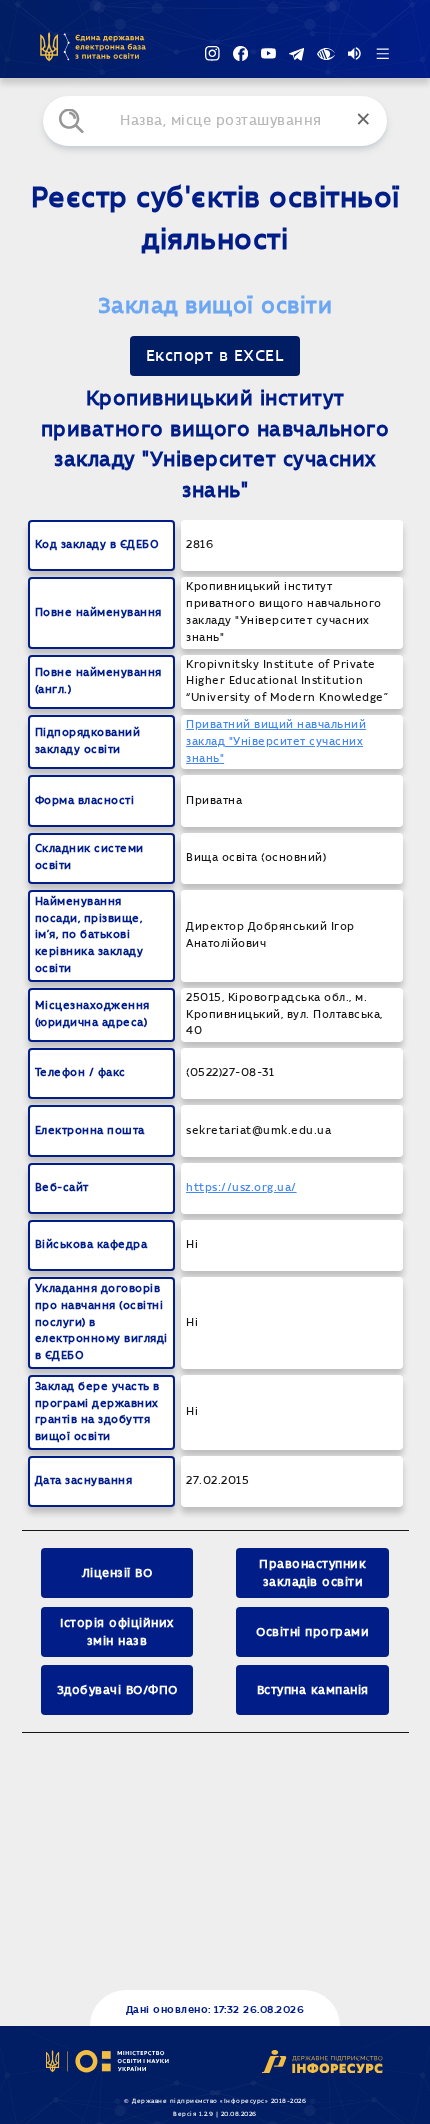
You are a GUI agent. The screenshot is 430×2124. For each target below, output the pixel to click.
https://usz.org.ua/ (241, 1187)
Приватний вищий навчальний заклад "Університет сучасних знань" (276, 741)
